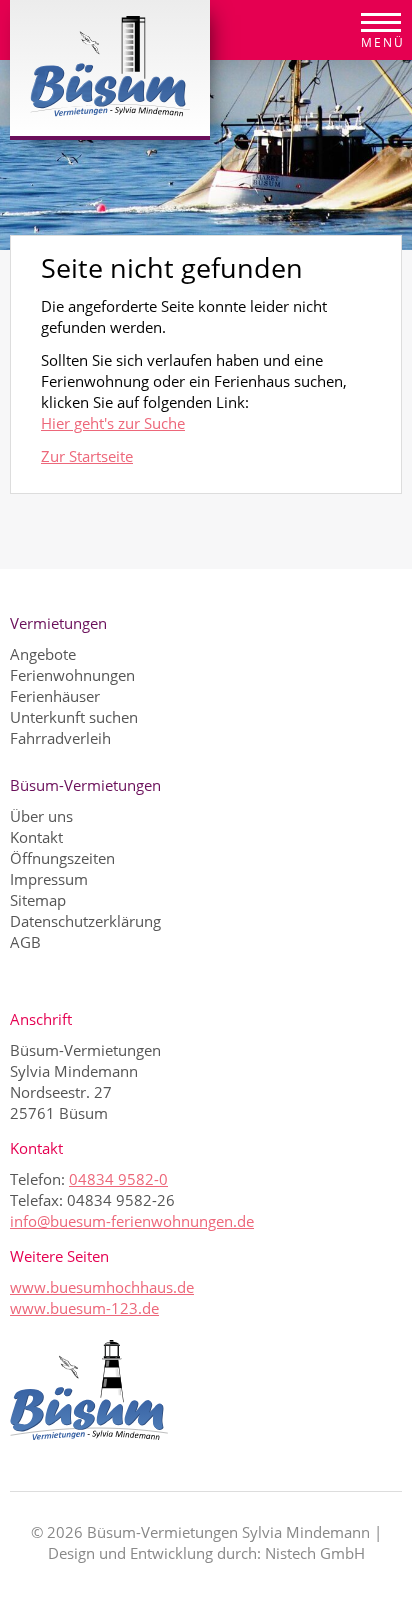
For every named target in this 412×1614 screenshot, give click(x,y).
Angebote (43, 654)
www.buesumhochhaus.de (102, 1287)
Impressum (49, 879)
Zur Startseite (87, 456)
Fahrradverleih (60, 738)
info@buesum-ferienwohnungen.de (132, 1221)
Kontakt (36, 837)
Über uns (41, 816)
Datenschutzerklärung (85, 921)
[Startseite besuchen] (206, 1390)
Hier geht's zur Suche (113, 423)
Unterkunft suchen (74, 717)
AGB (25, 942)
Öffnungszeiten (62, 858)
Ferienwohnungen (72, 675)
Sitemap (38, 900)
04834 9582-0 (118, 1179)
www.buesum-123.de (84, 1308)
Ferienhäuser (55, 696)
